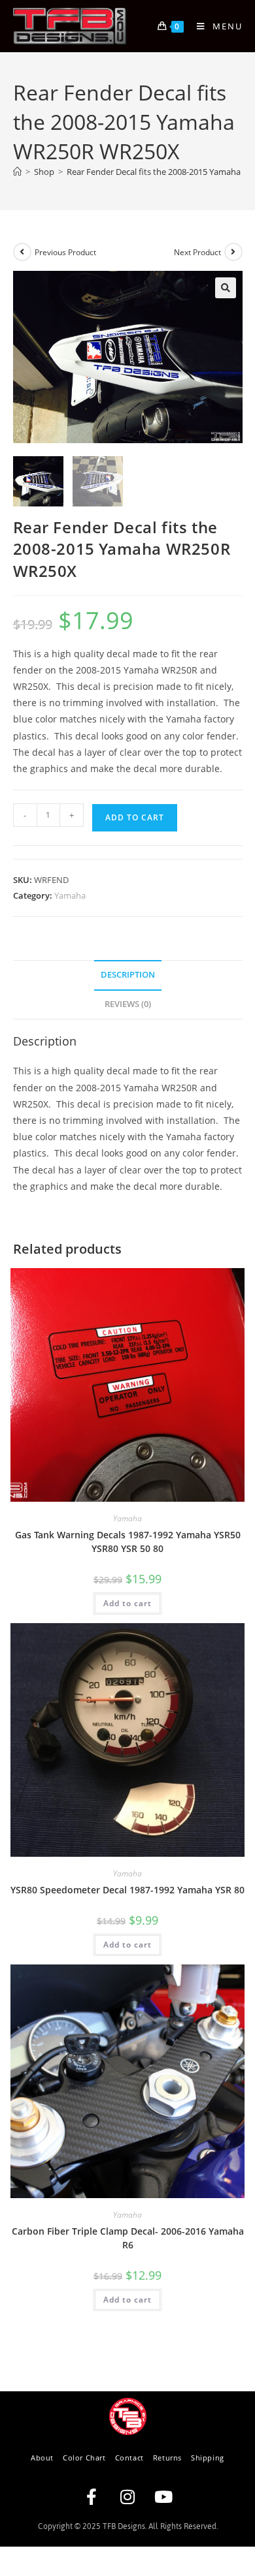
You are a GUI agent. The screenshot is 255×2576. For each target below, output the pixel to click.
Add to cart (135, 817)
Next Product (197, 252)
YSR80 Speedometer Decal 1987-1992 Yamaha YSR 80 (127, 1890)
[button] (226, 288)
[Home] (17, 172)
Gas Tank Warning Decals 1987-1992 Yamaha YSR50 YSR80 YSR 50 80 (128, 1542)
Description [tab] (128, 975)
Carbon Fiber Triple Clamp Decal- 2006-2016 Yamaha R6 (128, 2238)
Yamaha (70, 895)
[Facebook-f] (92, 2497)
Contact (129, 2458)
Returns (167, 2458)
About (42, 2458)
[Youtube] (163, 2497)
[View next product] (233, 252)
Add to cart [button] (127, 1603)
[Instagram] (127, 2497)
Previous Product (65, 252)
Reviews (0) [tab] (128, 1004)
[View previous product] (22, 252)
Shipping (208, 2458)
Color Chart (84, 2458)
